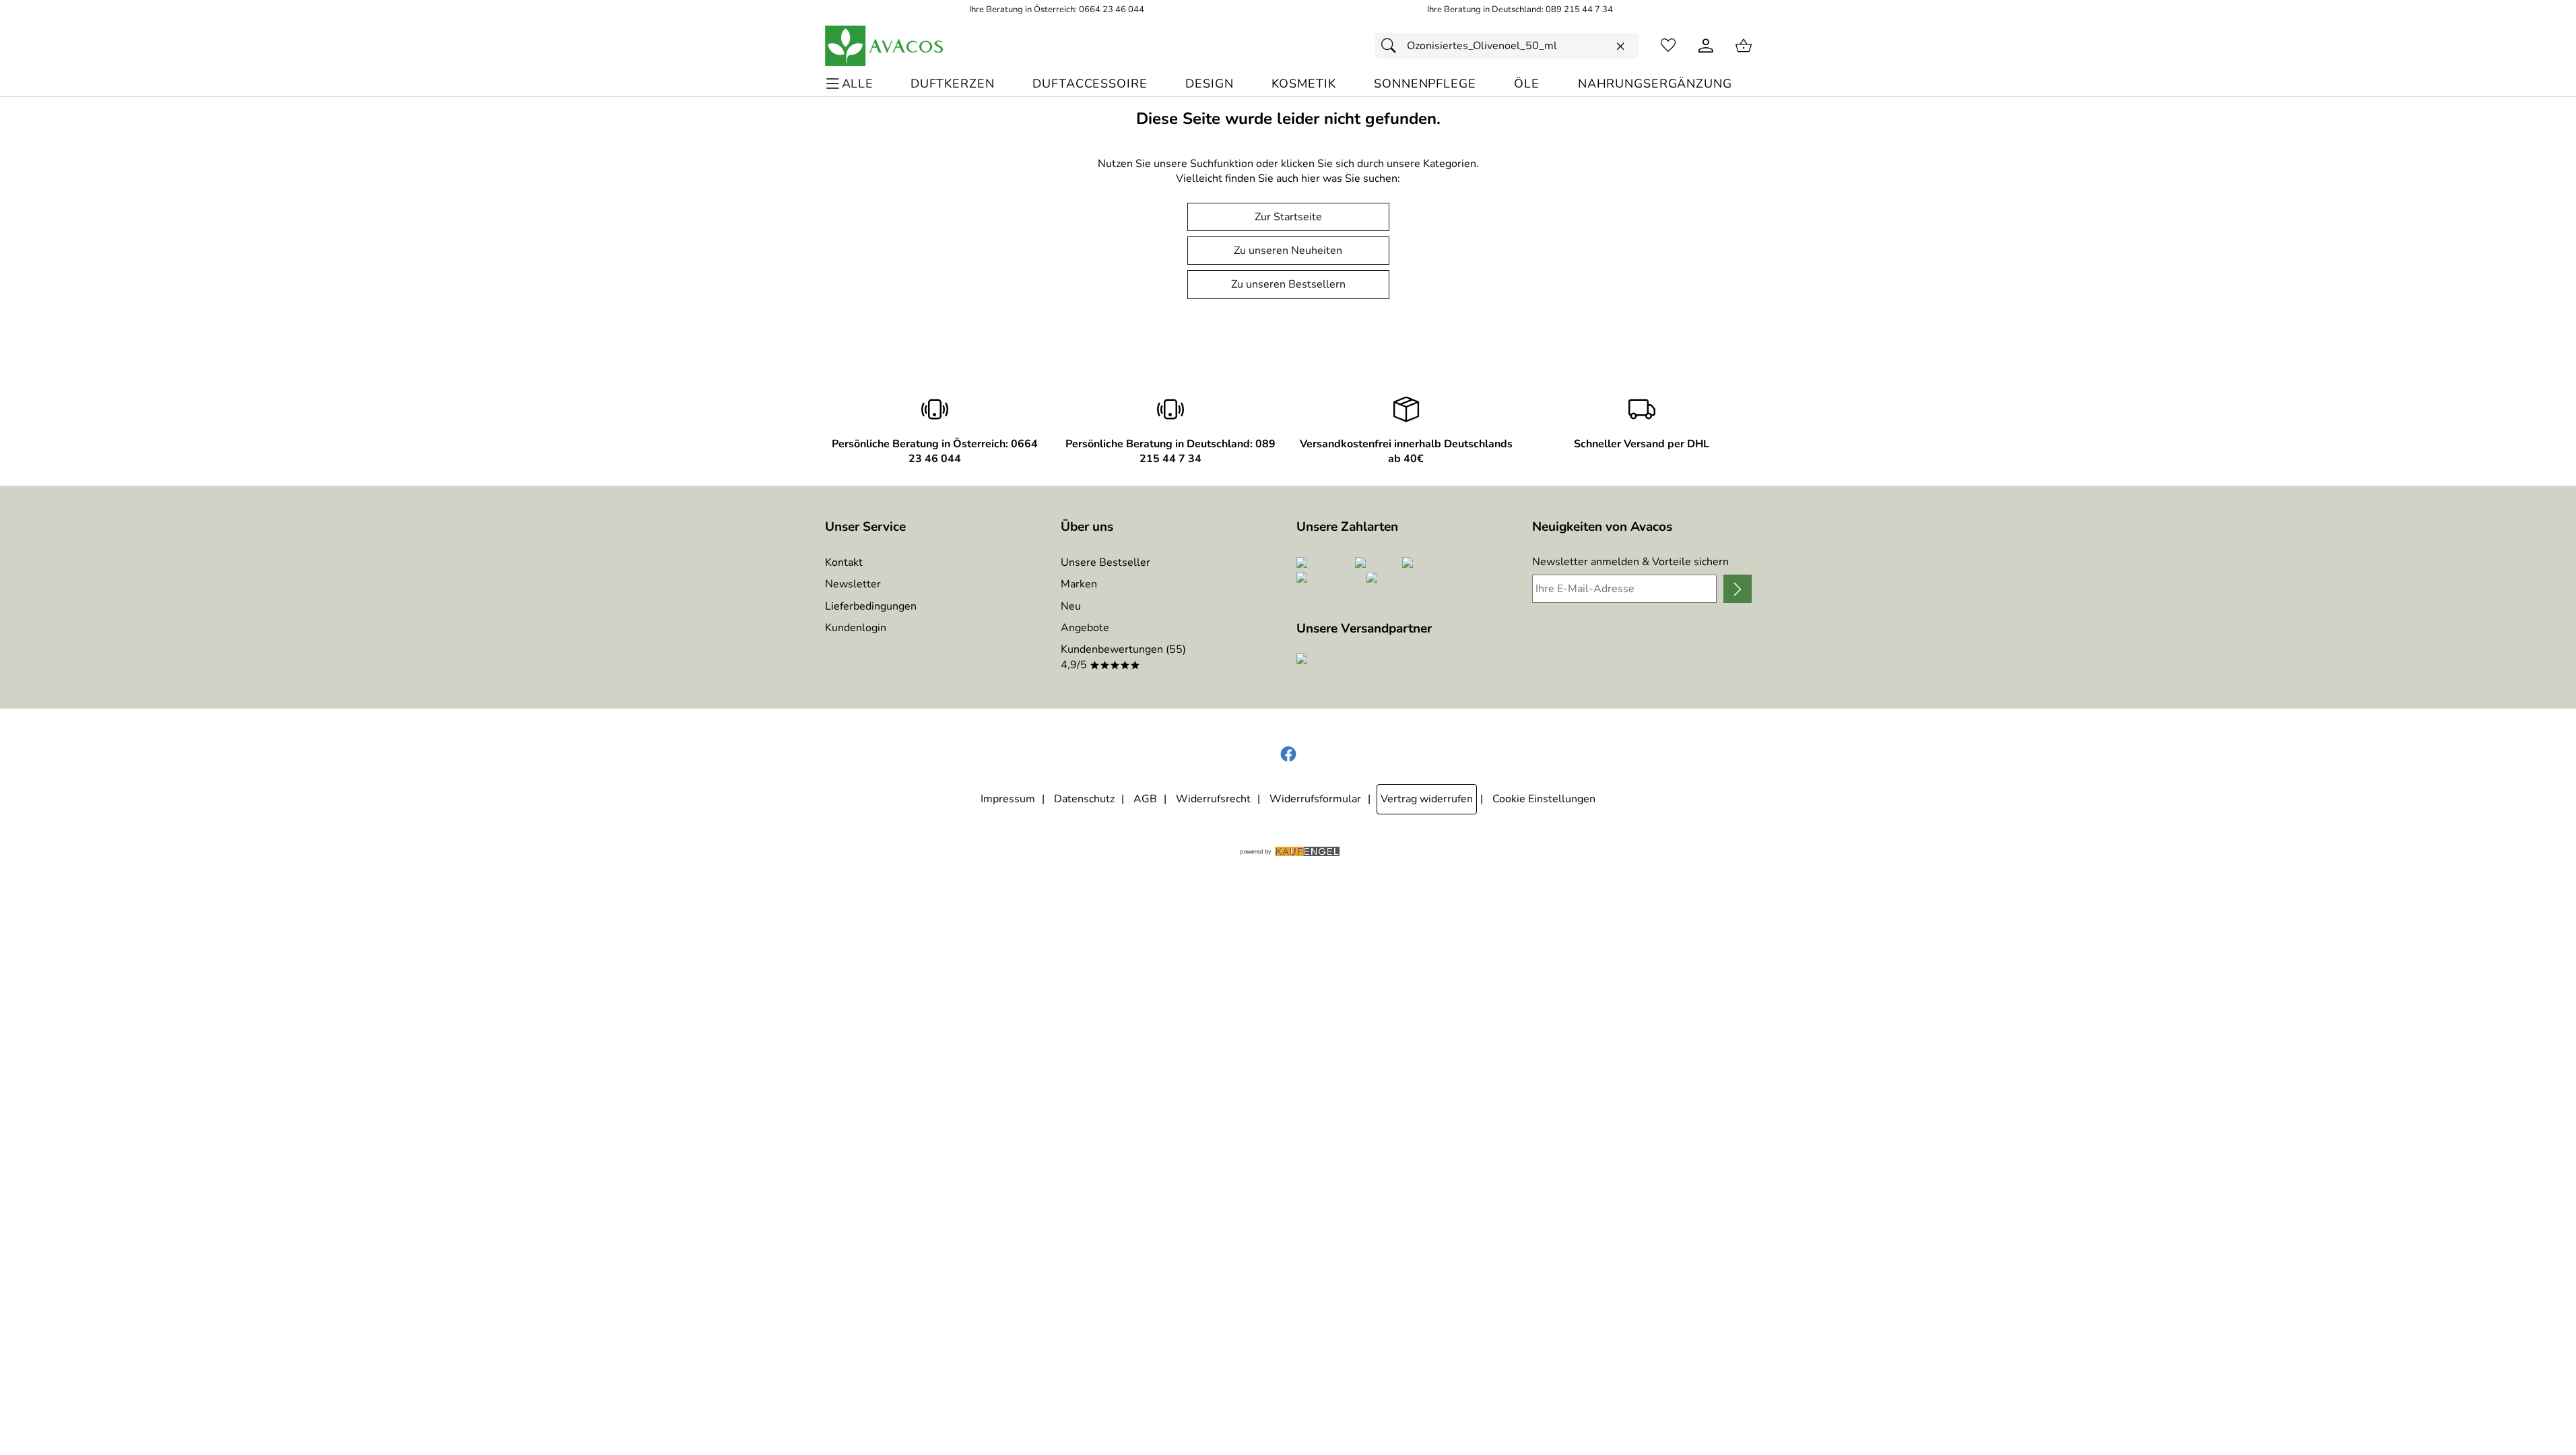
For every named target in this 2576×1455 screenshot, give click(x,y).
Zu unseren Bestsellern (1288, 284)
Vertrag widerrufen (1427, 799)
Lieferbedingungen (871, 606)
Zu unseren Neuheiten (1288, 251)
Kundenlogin (856, 628)
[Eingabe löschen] (1620, 46)
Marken (1079, 584)
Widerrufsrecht (1213, 799)
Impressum (1008, 799)
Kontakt (844, 562)
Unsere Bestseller (1105, 562)
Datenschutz (1084, 799)
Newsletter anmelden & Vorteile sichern (1630, 562)
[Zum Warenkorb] (1744, 46)
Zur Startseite (1288, 217)
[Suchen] (1392, 46)
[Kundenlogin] (1706, 46)
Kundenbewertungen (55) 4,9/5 (1123, 657)
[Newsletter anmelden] (1737, 589)
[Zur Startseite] (885, 46)
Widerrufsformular (1315, 799)
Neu (1071, 606)
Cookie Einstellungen (1544, 799)
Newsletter (853, 584)
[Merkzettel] (1668, 46)
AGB (1145, 799)
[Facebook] (1288, 754)
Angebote (1085, 628)
